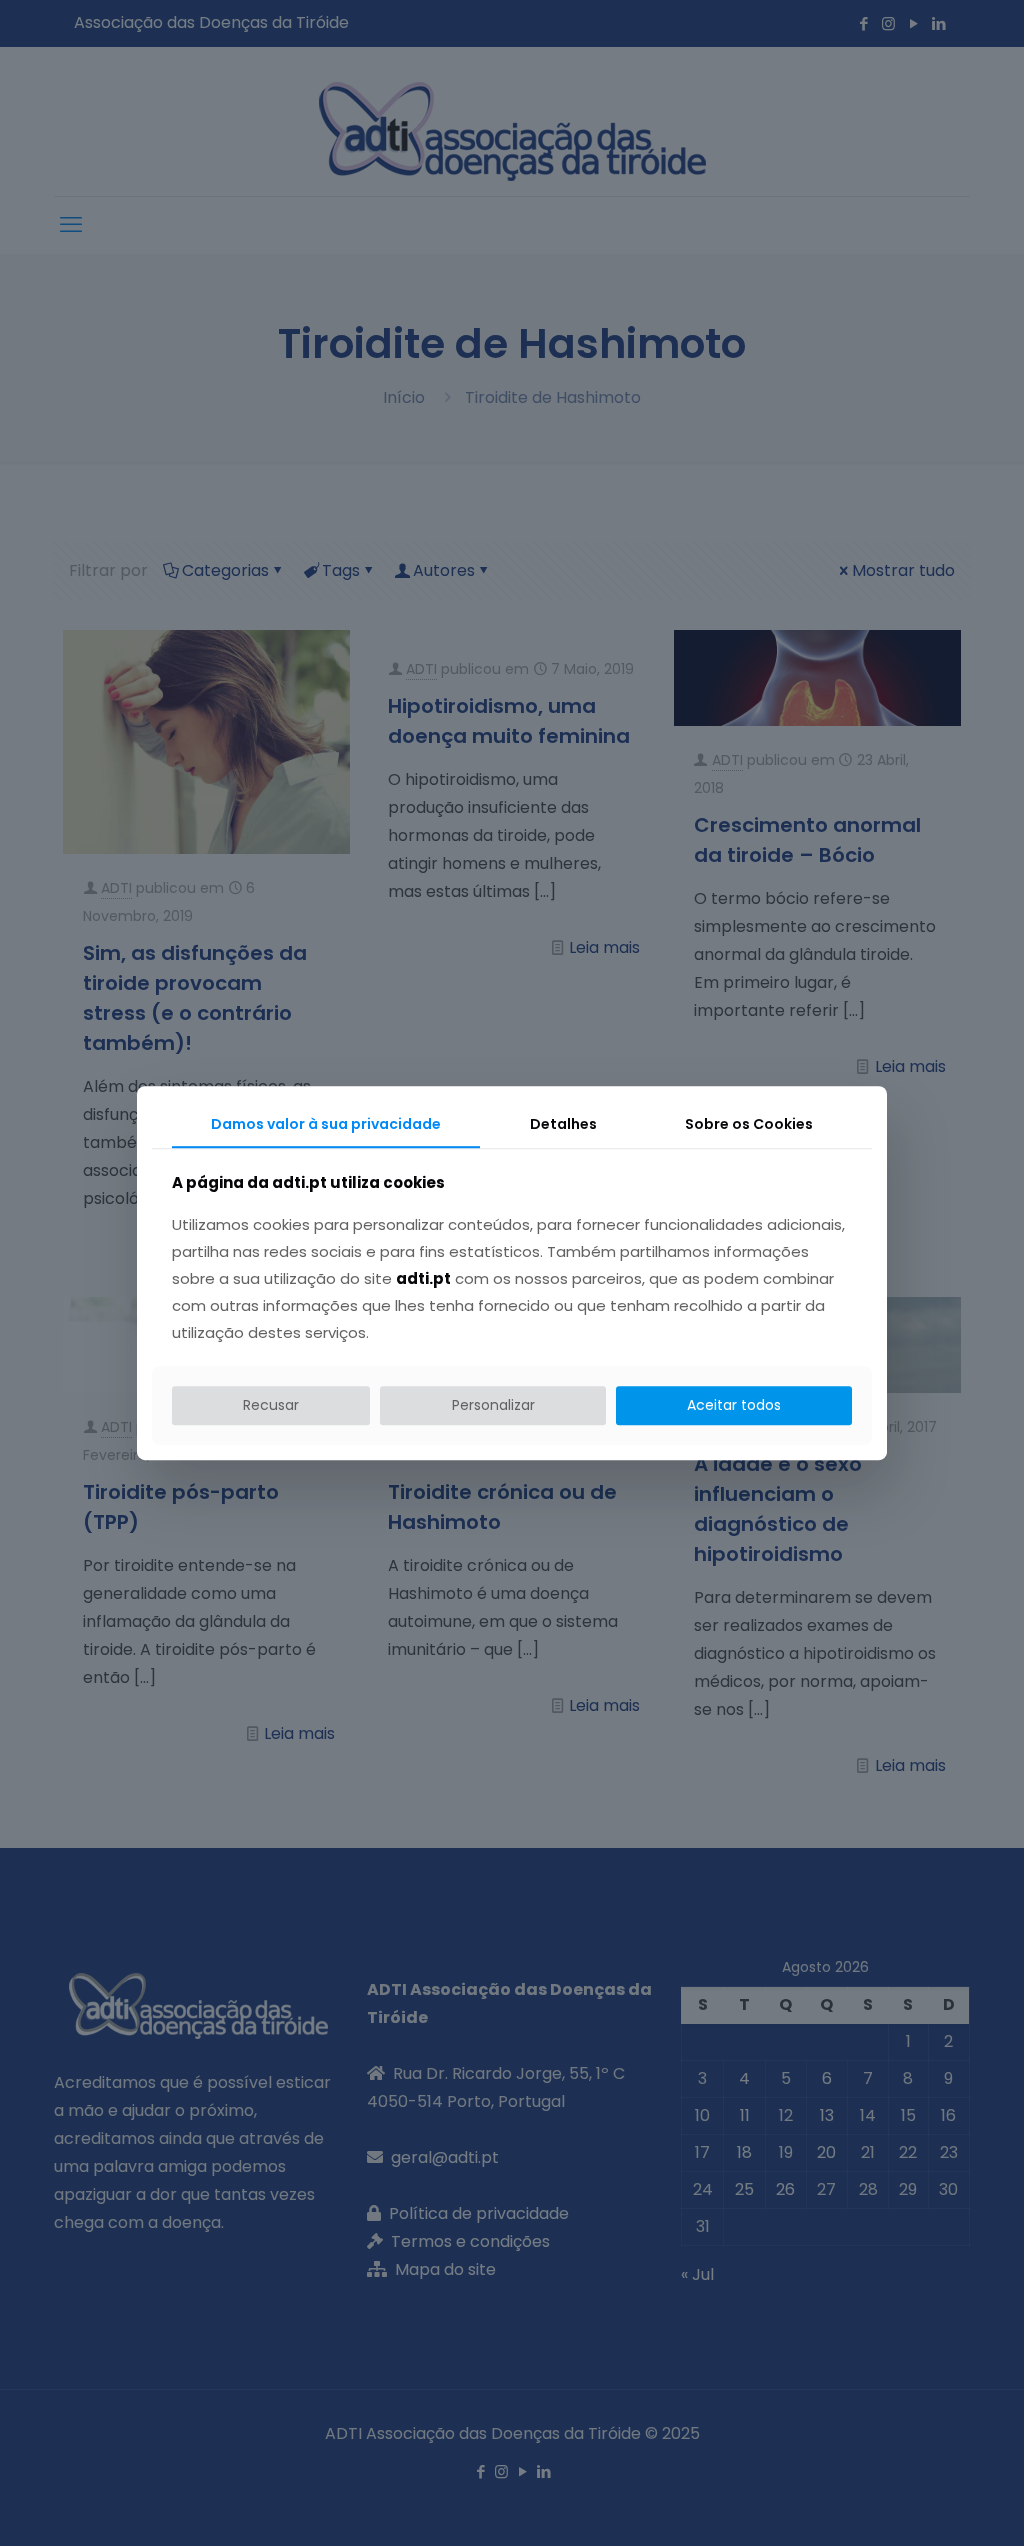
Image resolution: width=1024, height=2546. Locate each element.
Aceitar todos (734, 1405)
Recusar (271, 1405)
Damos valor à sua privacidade (326, 1124)
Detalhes (563, 1124)
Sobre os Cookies (749, 1124)
